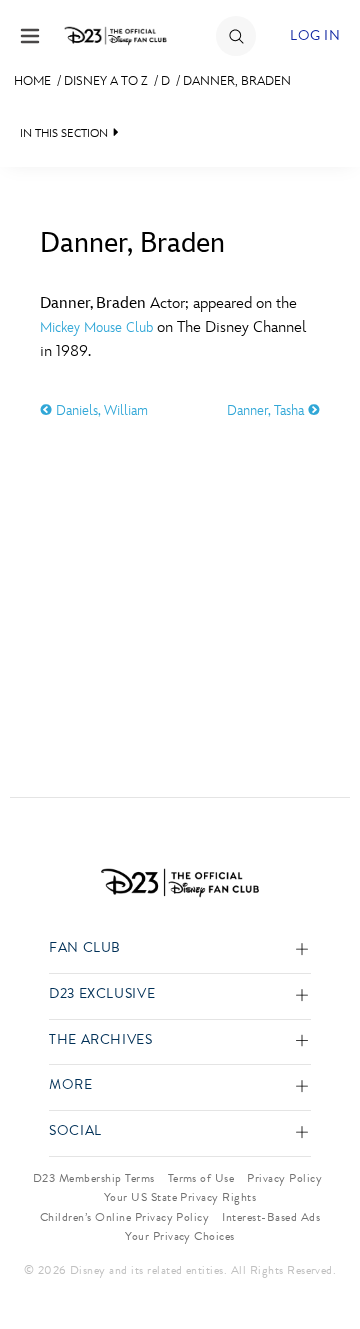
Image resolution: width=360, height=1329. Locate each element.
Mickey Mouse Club (96, 327)
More (71, 1085)
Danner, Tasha (267, 410)
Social (75, 1131)
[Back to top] (321, 1262)
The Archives (101, 1040)
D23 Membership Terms (94, 1178)
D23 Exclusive (102, 994)
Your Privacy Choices (180, 1236)
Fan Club (85, 948)
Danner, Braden (237, 81)
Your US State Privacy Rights (180, 1197)
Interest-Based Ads (271, 1217)
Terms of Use (201, 1178)
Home (32, 81)
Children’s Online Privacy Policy (124, 1217)
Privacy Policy (284, 1178)
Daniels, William (100, 410)
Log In (315, 35)
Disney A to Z (106, 81)
